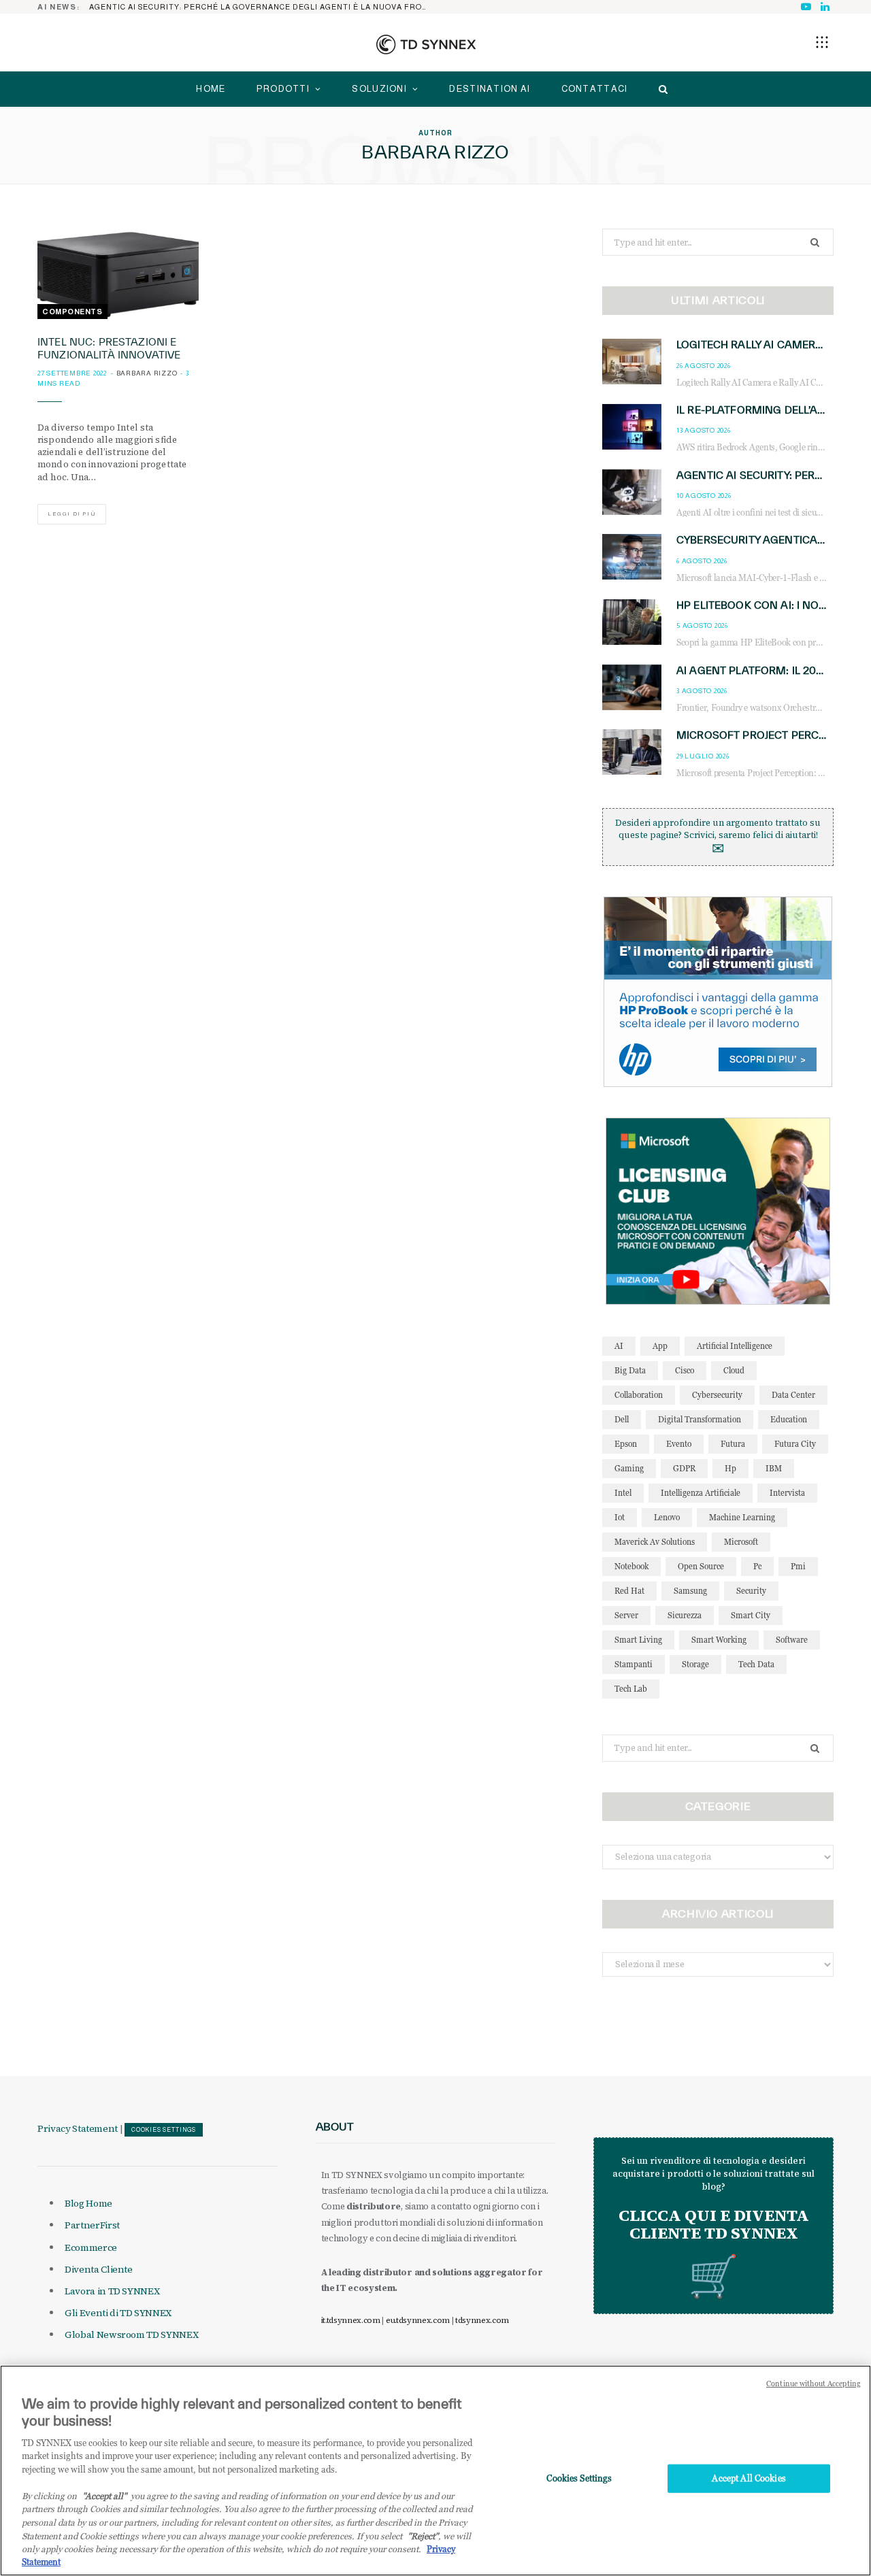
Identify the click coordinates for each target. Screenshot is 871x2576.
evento (679, 1444)
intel (623, 1493)
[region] (435, 2471)
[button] (822, 42)
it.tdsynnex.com (351, 2320)
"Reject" (423, 2535)
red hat (629, 1591)
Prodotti (283, 89)
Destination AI (490, 89)
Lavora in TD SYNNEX (112, 2291)
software (792, 1640)
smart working (719, 1640)
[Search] (660, 89)
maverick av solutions (655, 1542)
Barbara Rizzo (147, 373)
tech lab (631, 1689)
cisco (685, 1370)
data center (793, 1395)
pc (757, 1566)
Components (72, 312)
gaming (629, 1468)
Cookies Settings (164, 2130)
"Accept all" (104, 2496)
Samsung (690, 1591)
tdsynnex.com (482, 2320)
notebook (631, 1566)
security (751, 1591)
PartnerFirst (92, 2225)
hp (730, 1468)
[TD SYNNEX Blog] (426, 44)
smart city (751, 1615)
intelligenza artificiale (701, 1493)
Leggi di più (72, 514)
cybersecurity (717, 1395)
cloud (734, 1370)
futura (733, 1444)
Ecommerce (91, 2247)
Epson (626, 1444)
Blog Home (88, 2203)
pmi (798, 1566)
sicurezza (685, 1615)
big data (630, 1370)
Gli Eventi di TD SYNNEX (118, 2313)
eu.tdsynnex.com (418, 2320)
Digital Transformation (700, 1419)
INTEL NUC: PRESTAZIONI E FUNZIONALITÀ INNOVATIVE (109, 348)
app (660, 1346)
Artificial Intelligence (735, 1346)
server (626, 1615)
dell (622, 1419)
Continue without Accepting (814, 2383)
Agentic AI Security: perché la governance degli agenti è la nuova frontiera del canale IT (263, 7)
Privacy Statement (78, 2128)
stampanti (634, 1664)
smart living (638, 1640)
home (211, 89)
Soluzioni (379, 89)
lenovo (667, 1517)
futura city (795, 1444)
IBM (774, 1468)
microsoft (741, 1542)
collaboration (639, 1395)
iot (620, 1517)
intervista (787, 1493)
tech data (756, 1664)
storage (695, 1664)
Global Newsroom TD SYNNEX (131, 2335)
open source (701, 1566)
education (789, 1419)
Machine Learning (742, 1517)
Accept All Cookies (749, 2478)
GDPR (684, 1468)
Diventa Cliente (99, 2269)
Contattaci (595, 89)
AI (619, 1346)
